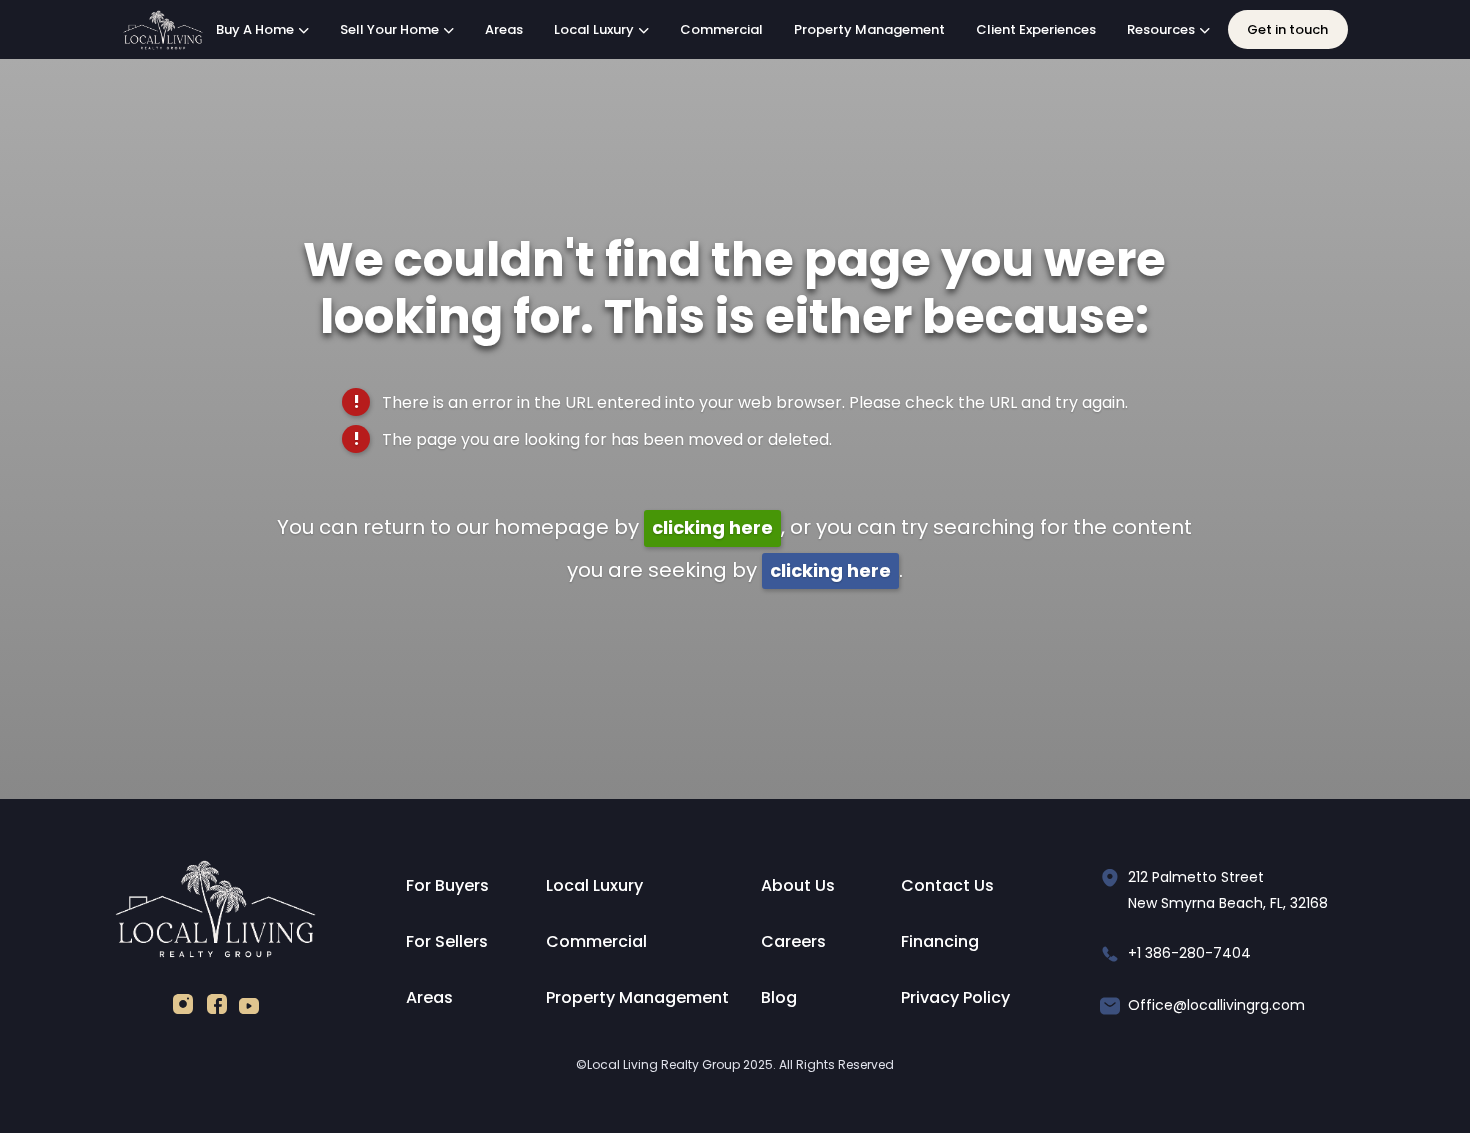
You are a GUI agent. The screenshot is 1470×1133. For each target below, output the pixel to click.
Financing (940, 941)
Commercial (721, 29)
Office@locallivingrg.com (1216, 1005)
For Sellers (447, 941)
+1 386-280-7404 (1189, 953)
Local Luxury (594, 885)
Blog (779, 997)
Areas (504, 29)
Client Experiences (1036, 29)
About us (798, 885)
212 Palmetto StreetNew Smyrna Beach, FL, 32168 (1228, 890)
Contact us (947, 885)
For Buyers (447, 885)
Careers (793, 941)
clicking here (712, 527)
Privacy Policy (955, 997)
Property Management (869, 29)
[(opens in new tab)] (183, 1008)
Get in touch (1287, 29)
